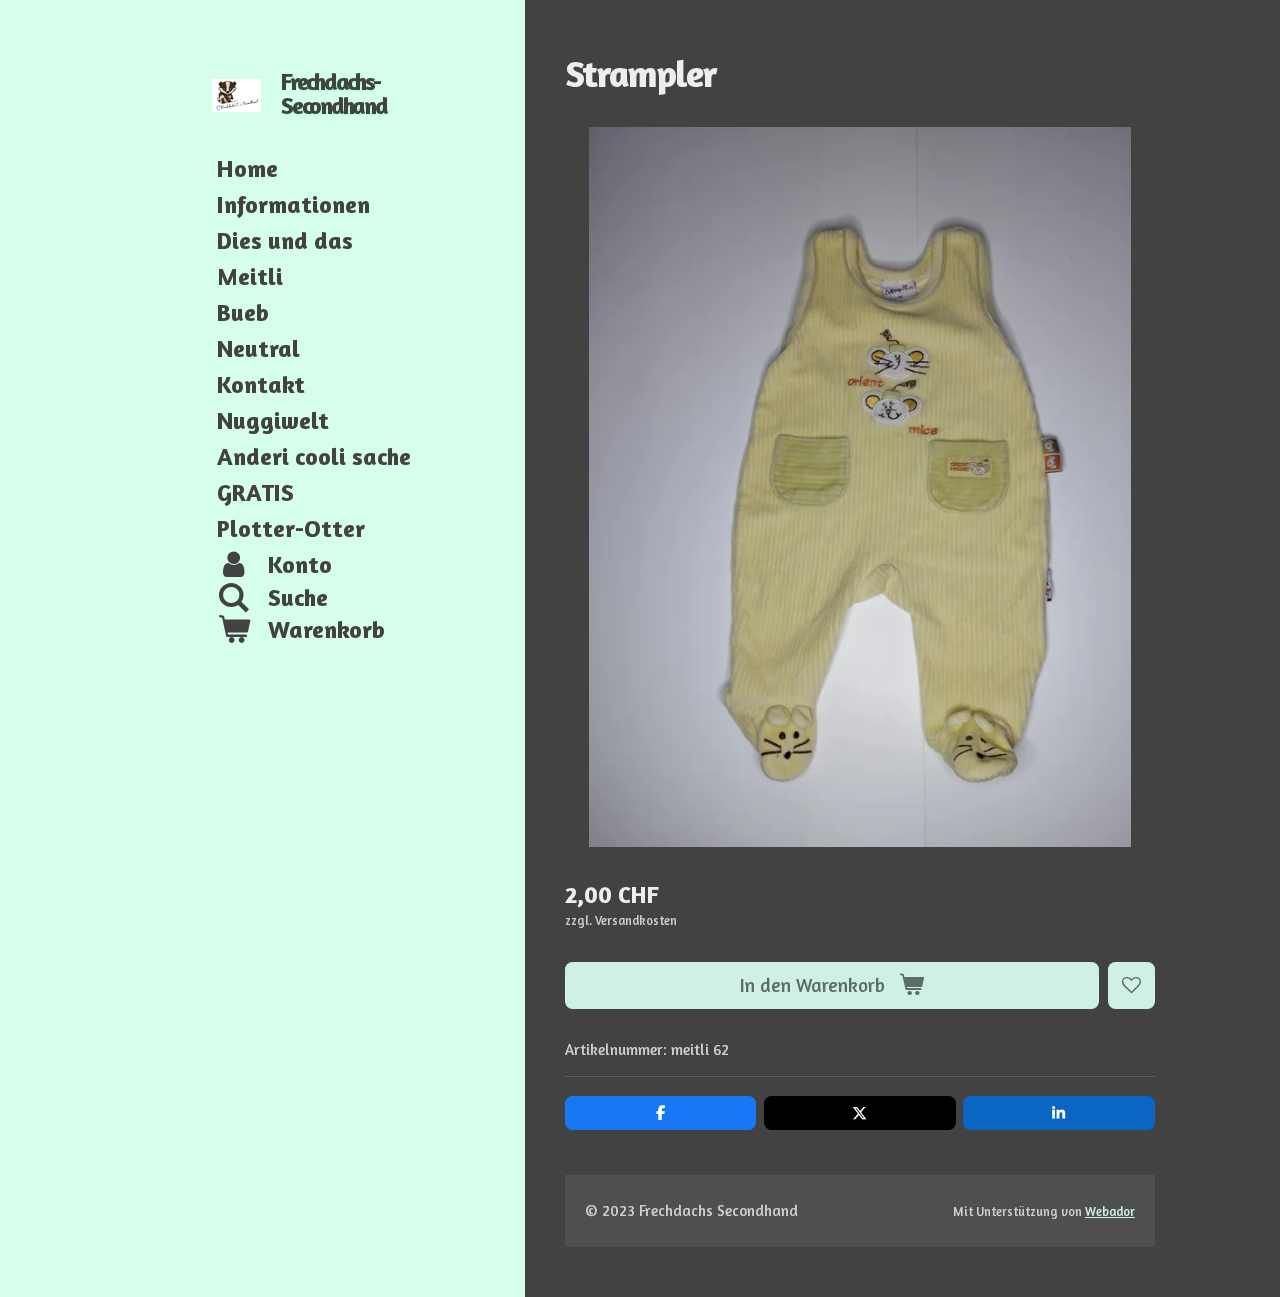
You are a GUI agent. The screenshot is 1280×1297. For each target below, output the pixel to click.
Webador (1110, 1211)
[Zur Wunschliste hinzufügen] (1131, 985)
